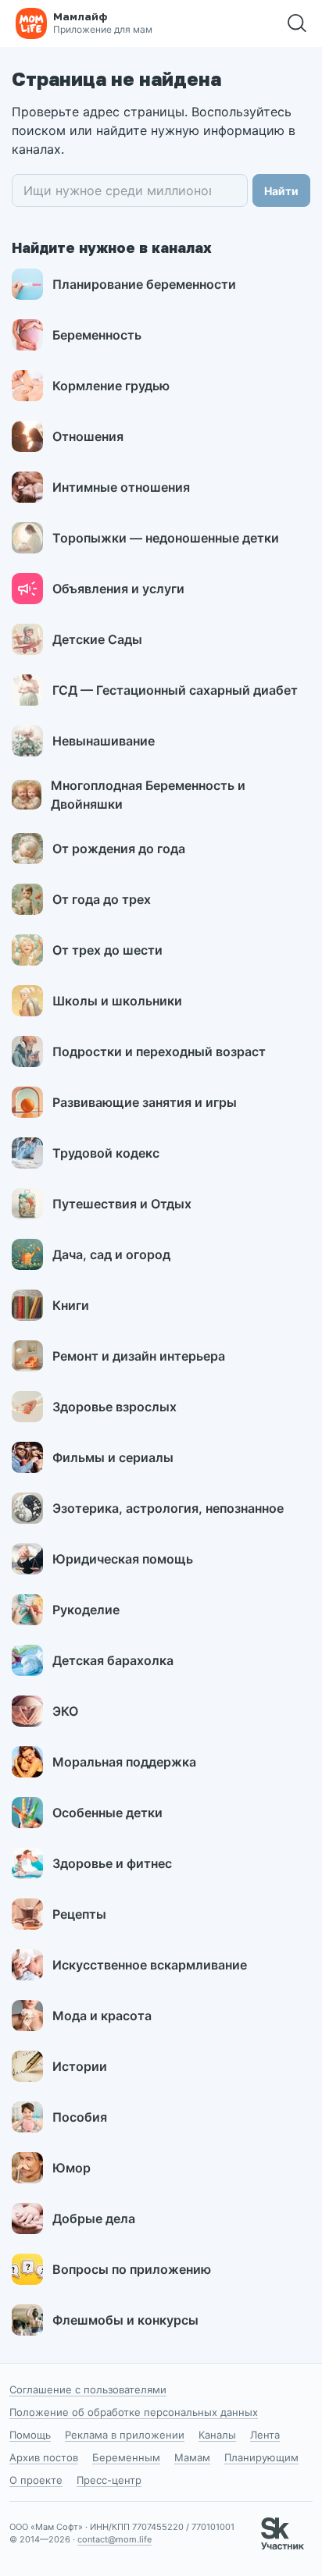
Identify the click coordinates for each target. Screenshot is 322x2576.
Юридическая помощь (123, 1559)
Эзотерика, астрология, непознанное (168, 1508)
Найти (281, 191)
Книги (71, 1305)
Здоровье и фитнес (112, 1863)
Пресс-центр (109, 2480)
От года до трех (102, 899)
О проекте (36, 2480)
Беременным (126, 2457)
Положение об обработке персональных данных (134, 2412)
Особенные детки (107, 1813)
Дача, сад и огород (111, 1254)
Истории (80, 2066)
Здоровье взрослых (114, 1407)
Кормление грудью (111, 386)
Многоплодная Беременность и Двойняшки (148, 795)
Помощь (30, 2435)
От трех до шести (107, 950)
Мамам (192, 2457)
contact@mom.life (114, 2539)
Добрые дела (94, 2218)
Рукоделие (86, 1610)
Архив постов (44, 2457)
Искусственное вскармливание (150, 1965)
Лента (265, 2435)
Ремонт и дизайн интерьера (139, 1356)
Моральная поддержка (124, 1762)
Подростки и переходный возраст (159, 1051)
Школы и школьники (117, 1001)
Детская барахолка (113, 1660)
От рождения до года (119, 849)
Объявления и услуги (118, 589)
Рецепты (79, 1914)
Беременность (97, 335)
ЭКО (65, 1711)
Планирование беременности (144, 284)
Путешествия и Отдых (122, 1204)
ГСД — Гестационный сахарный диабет (175, 690)
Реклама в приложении (125, 2435)
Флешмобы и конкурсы (125, 2320)
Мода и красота (102, 2016)
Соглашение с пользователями (88, 2389)
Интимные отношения (121, 487)
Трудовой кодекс (106, 1153)
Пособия (80, 2117)
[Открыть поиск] (297, 23)
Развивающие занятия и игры (145, 1102)
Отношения (88, 436)
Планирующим (261, 2457)
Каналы (217, 2435)
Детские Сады (97, 639)
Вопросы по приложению (132, 2269)
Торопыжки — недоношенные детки (166, 538)
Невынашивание (104, 741)
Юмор (72, 2168)
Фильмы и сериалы (113, 1457)
